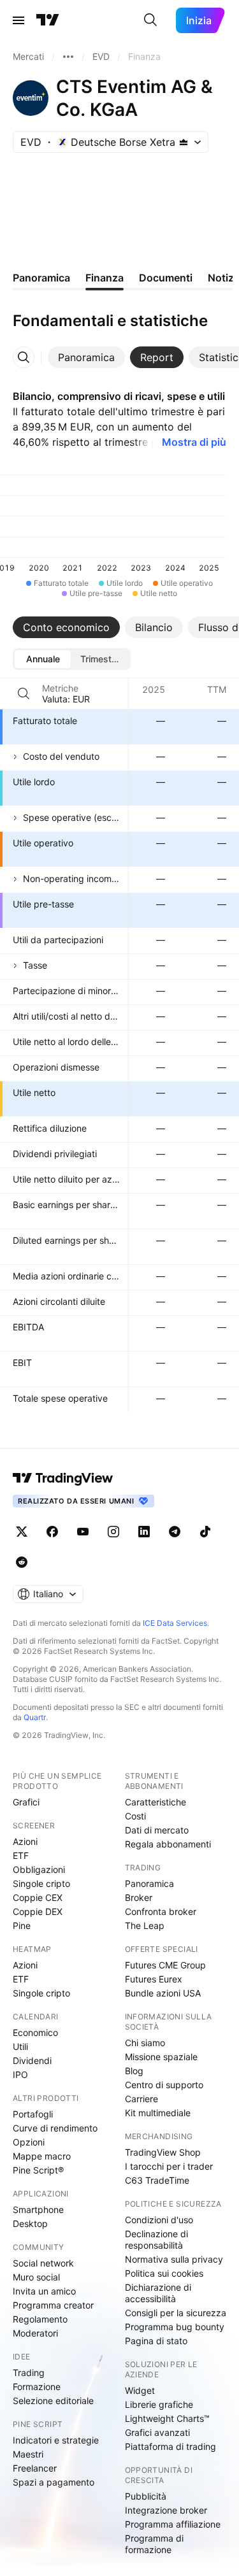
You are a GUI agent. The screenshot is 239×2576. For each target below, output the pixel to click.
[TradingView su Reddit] (22, 1562)
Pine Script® (38, 2170)
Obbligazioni (39, 1869)
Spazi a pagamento (54, 2482)
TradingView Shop (163, 2152)
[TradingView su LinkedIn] (144, 1532)
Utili (20, 2046)
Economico (35, 2032)
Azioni (25, 1841)
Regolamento (40, 2319)
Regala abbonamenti (168, 1844)
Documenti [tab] (166, 278)
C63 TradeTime (157, 2180)
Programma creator (53, 2305)
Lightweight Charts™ (167, 2418)
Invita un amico (44, 2291)
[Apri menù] (18, 20)
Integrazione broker (166, 2510)
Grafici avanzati (157, 2432)
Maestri (28, 2454)
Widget (140, 2390)
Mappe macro (42, 2156)
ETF (21, 1855)
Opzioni (29, 2142)
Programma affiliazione (173, 2524)
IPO (20, 2074)
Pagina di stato (156, 2341)
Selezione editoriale (53, 2401)
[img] (184, 142)
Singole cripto (41, 1883)
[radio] (43, 659)
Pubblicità (146, 2496)
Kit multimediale (158, 2113)
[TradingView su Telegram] (175, 1532)
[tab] (86, 357)
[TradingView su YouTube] (83, 1532)
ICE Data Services (175, 1623)
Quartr (35, 1717)
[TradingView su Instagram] (113, 1532)
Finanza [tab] (105, 278)
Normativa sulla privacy (174, 2259)
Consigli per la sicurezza (176, 2313)
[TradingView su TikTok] (205, 1532)
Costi (135, 1816)
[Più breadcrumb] (68, 57)
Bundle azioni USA (163, 1993)
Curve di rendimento (55, 2128)
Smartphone (38, 2210)
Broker (139, 1897)
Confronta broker (161, 1911)
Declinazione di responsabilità (156, 2239)
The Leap (145, 1925)
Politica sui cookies (164, 2273)
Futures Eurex (154, 1979)
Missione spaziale (161, 2057)
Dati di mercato (157, 1830)
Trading (29, 2373)
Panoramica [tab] (41, 278)
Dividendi (32, 2060)
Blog (134, 2071)
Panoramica (149, 1883)
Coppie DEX (38, 1911)
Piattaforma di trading (170, 2446)
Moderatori (35, 2333)
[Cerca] (150, 20)
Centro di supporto (164, 2085)
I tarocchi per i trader (169, 2166)
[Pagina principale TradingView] (48, 20)
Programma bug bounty (175, 2327)
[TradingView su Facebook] (52, 1532)
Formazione (37, 2387)
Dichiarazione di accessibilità (158, 2293)
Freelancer (35, 2468)
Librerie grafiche (159, 2404)
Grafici (26, 1802)
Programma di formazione (154, 2544)
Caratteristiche (156, 1802)
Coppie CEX (38, 1897)
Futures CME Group (165, 1965)
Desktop (30, 2224)
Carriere (141, 2099)
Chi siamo (145, 2043)
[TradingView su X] (22, 1532)
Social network (43, 2263)
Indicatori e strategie (56, 2440)
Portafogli (33, 2114)
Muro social (36, 2277)
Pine (22, 1925)
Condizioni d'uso (159, 2220)
